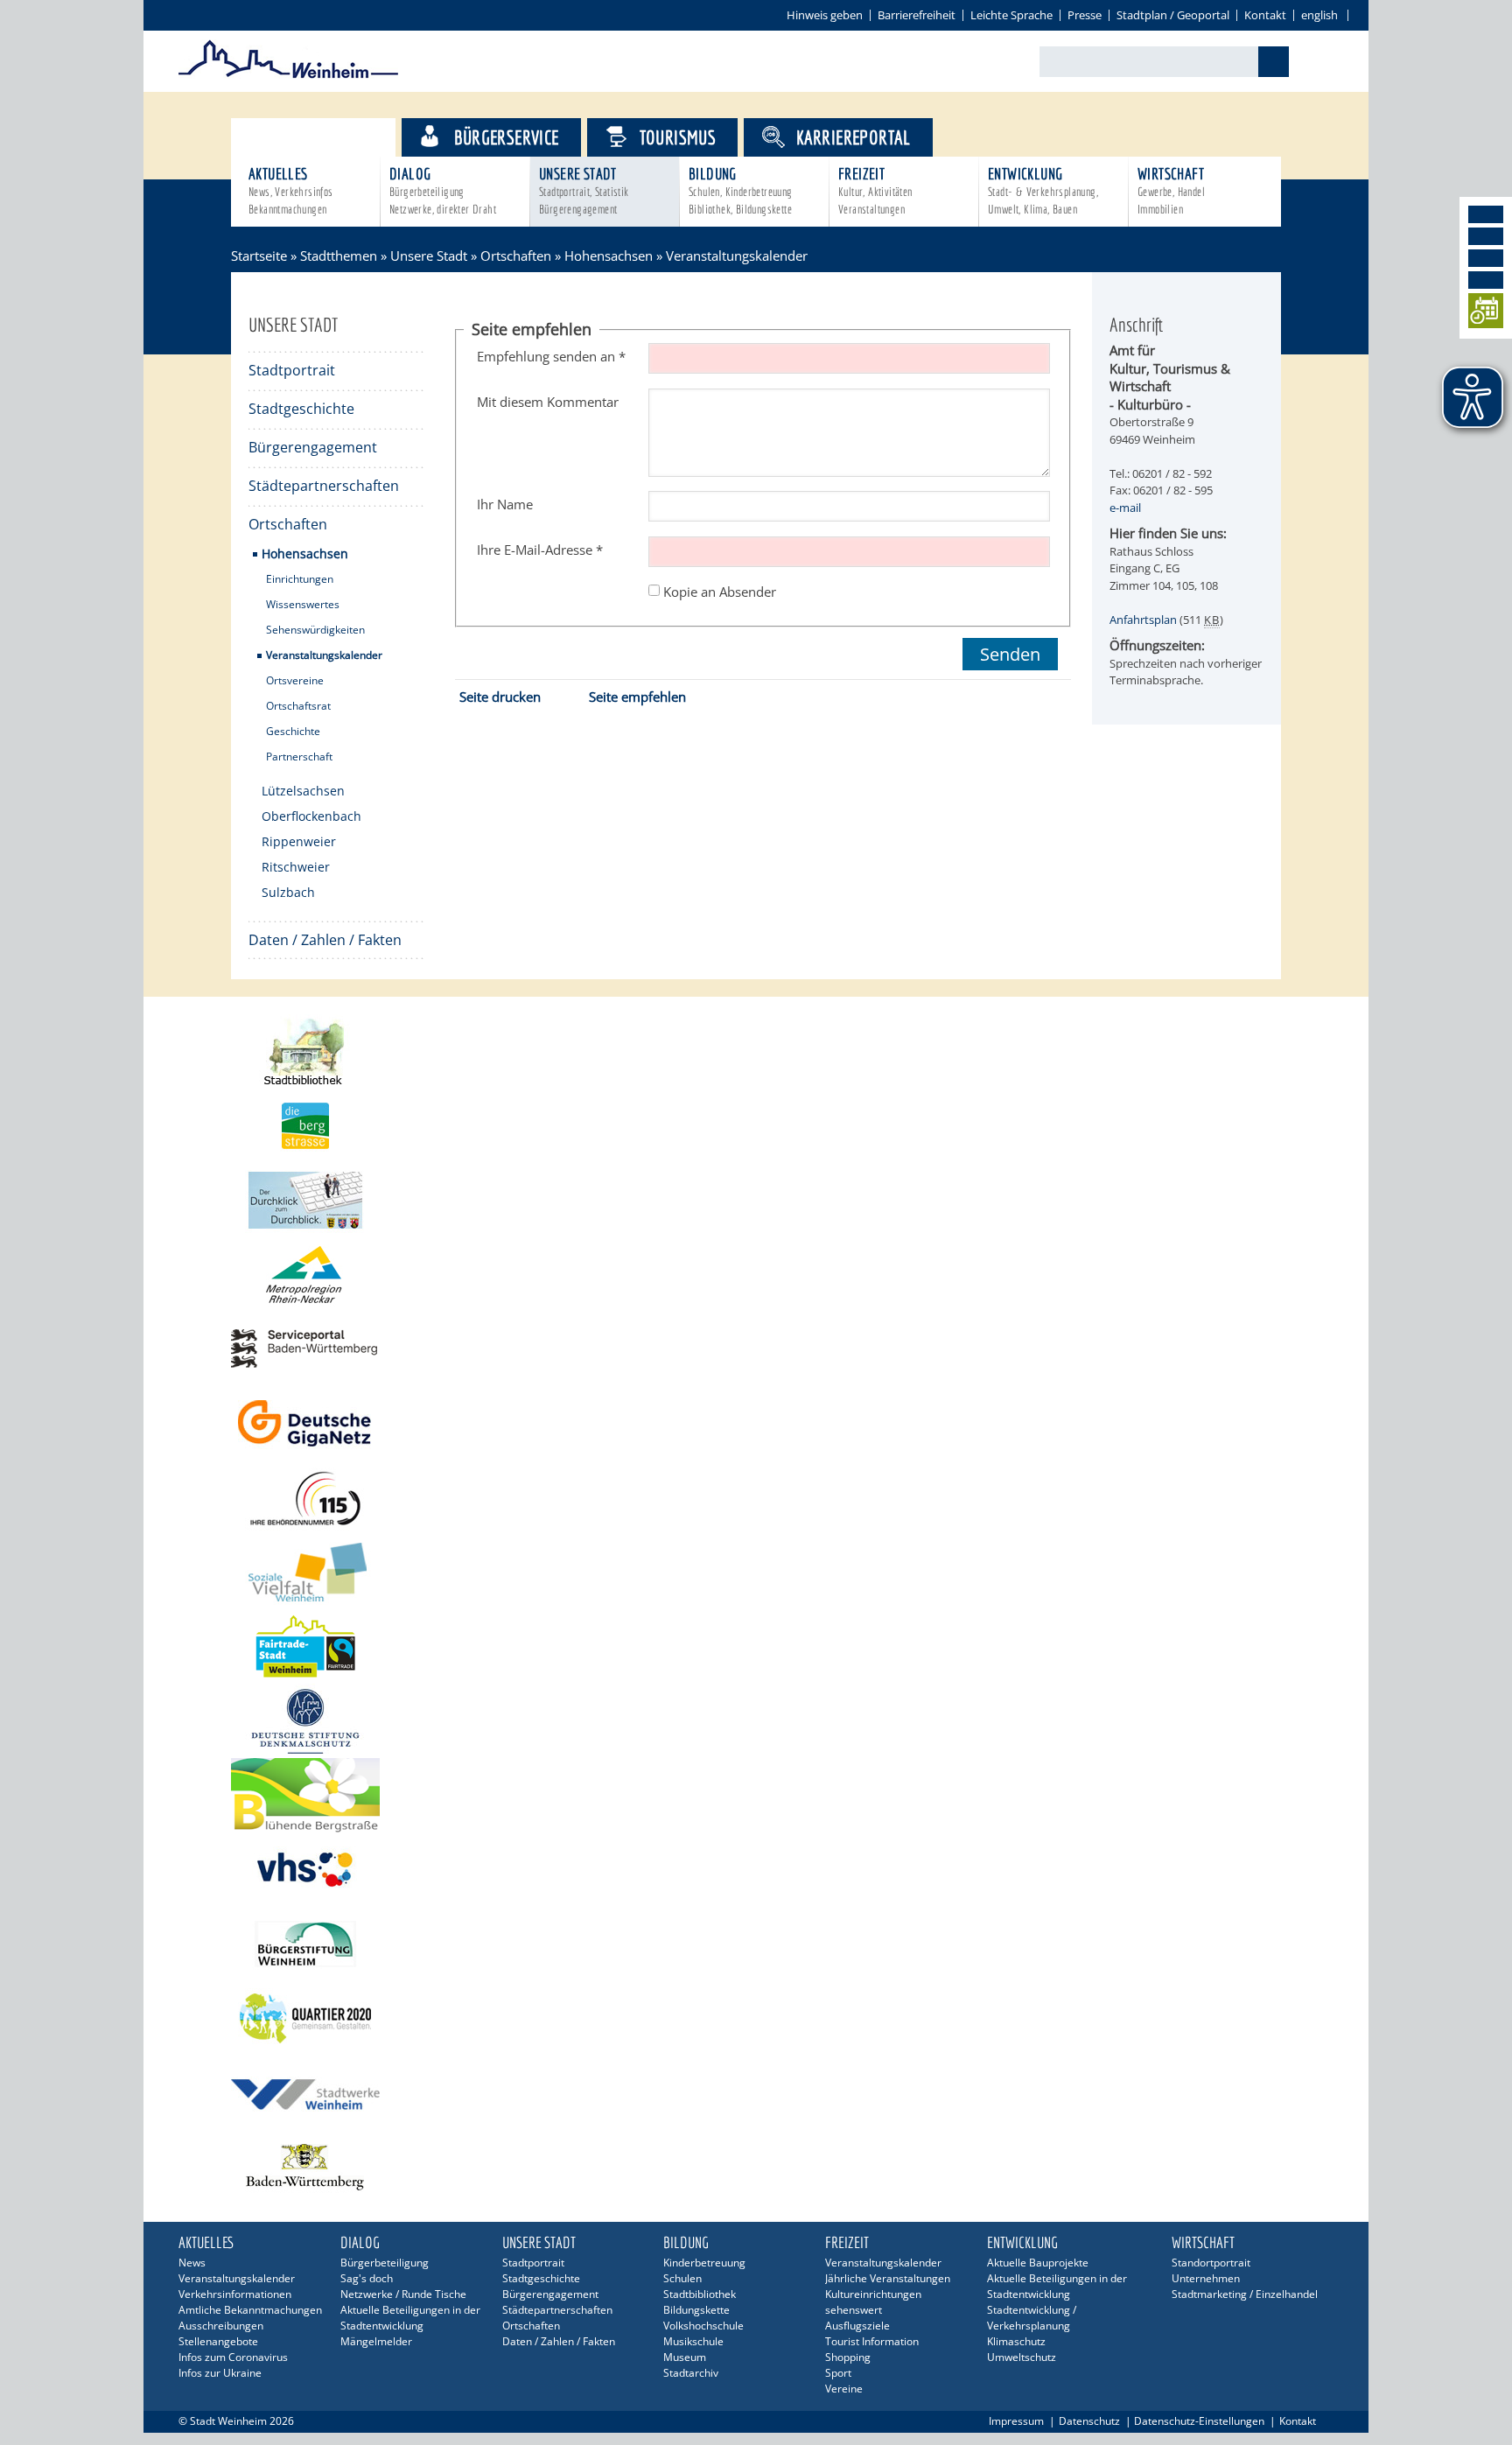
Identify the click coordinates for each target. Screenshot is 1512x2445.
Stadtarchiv (691, 2373)
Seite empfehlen (637, 697)
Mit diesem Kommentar (548, 402)
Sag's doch (367, 2278)
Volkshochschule (703, 2326)
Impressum (1016, 2421)
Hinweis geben (825, 15)
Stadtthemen (329, 137)
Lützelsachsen (303, 791)
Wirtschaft (1171, 190)
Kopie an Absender (720, 591)
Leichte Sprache (1011, 15)
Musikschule (693, 2341)
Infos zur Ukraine (220, 2373)
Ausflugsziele (857, 2326)
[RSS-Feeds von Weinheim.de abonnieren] (1486, 280)
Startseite (259, 256)
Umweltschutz (1022, 2357)
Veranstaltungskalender (324, 655)
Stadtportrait (292, 370)
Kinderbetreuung (704, 2263)
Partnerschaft (299, 757)
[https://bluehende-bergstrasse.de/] (756, 1795)
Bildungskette (696, 2310)
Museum (685, 2357)
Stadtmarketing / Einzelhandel (1245, 2294)
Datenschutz (1089, 2421)
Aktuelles (291, 190)
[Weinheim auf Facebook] (1486, 214)
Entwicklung (1043, 190)
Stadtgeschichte (301, 409)
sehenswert (854, 2310)
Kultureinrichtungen (873, 2294)
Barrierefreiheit (917, 15)
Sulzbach (288, 892)
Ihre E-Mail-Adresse (540, 550)
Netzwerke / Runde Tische (403, 2294)
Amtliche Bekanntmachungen (250, 2310)
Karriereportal (854, 137)
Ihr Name (505, 504)
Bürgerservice (506, 137)
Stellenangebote (218, 2341)
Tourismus (678, 137)
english (1319, 15)
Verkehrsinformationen (235, 2294)
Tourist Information (872, 2341)
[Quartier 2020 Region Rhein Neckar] (756, 2018)
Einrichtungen (300, 579)
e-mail (1125, 508)
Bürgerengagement (313, 447)
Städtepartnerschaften (324, 486)
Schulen (682, 2278)
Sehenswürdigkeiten (315, 630)
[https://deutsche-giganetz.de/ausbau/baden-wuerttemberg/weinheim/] (756, 1423)
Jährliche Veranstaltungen (888, 2278)
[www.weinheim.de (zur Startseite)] (288, 75)
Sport (838, 2373)
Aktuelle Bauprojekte (1038, 2263)
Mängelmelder (376, 2341)
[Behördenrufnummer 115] (756, 1498)
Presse (1085, 15)
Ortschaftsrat (298, 706)
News (192, 2263)
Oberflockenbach (311, 816)
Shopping (848, 2357)
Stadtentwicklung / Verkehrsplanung (1032, 2318)
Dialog (443, 190)
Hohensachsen (609, 256)
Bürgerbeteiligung (385, 2263)
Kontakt (1265, 15)
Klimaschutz (1016, 2341)
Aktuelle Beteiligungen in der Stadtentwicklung (410, 2318)
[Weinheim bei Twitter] (1486, 258)
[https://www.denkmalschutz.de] (756, 1721)
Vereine (844, 2389)
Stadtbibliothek (700, 2294)
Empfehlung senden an (551, 356)
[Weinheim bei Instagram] (1486, 236)
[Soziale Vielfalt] (756, 1572)
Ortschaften (516, 256)
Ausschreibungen (221, 2326)
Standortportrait (1211, 2263)
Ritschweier (296, 867)
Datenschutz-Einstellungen (1199, 2421)
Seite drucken (500, 697)
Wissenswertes (303, 604)
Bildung (741, 190)
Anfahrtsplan (1143, 620)
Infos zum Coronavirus (233, 2357)
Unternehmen (1206, 2278)
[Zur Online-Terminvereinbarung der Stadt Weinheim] (1486, 314)
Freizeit (875, 190)
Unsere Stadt (584, 190)
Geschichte (293, 731)
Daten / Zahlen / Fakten (325, 940)
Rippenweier (299, 841)
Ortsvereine (295, 680)
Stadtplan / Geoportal (1173, 15)
